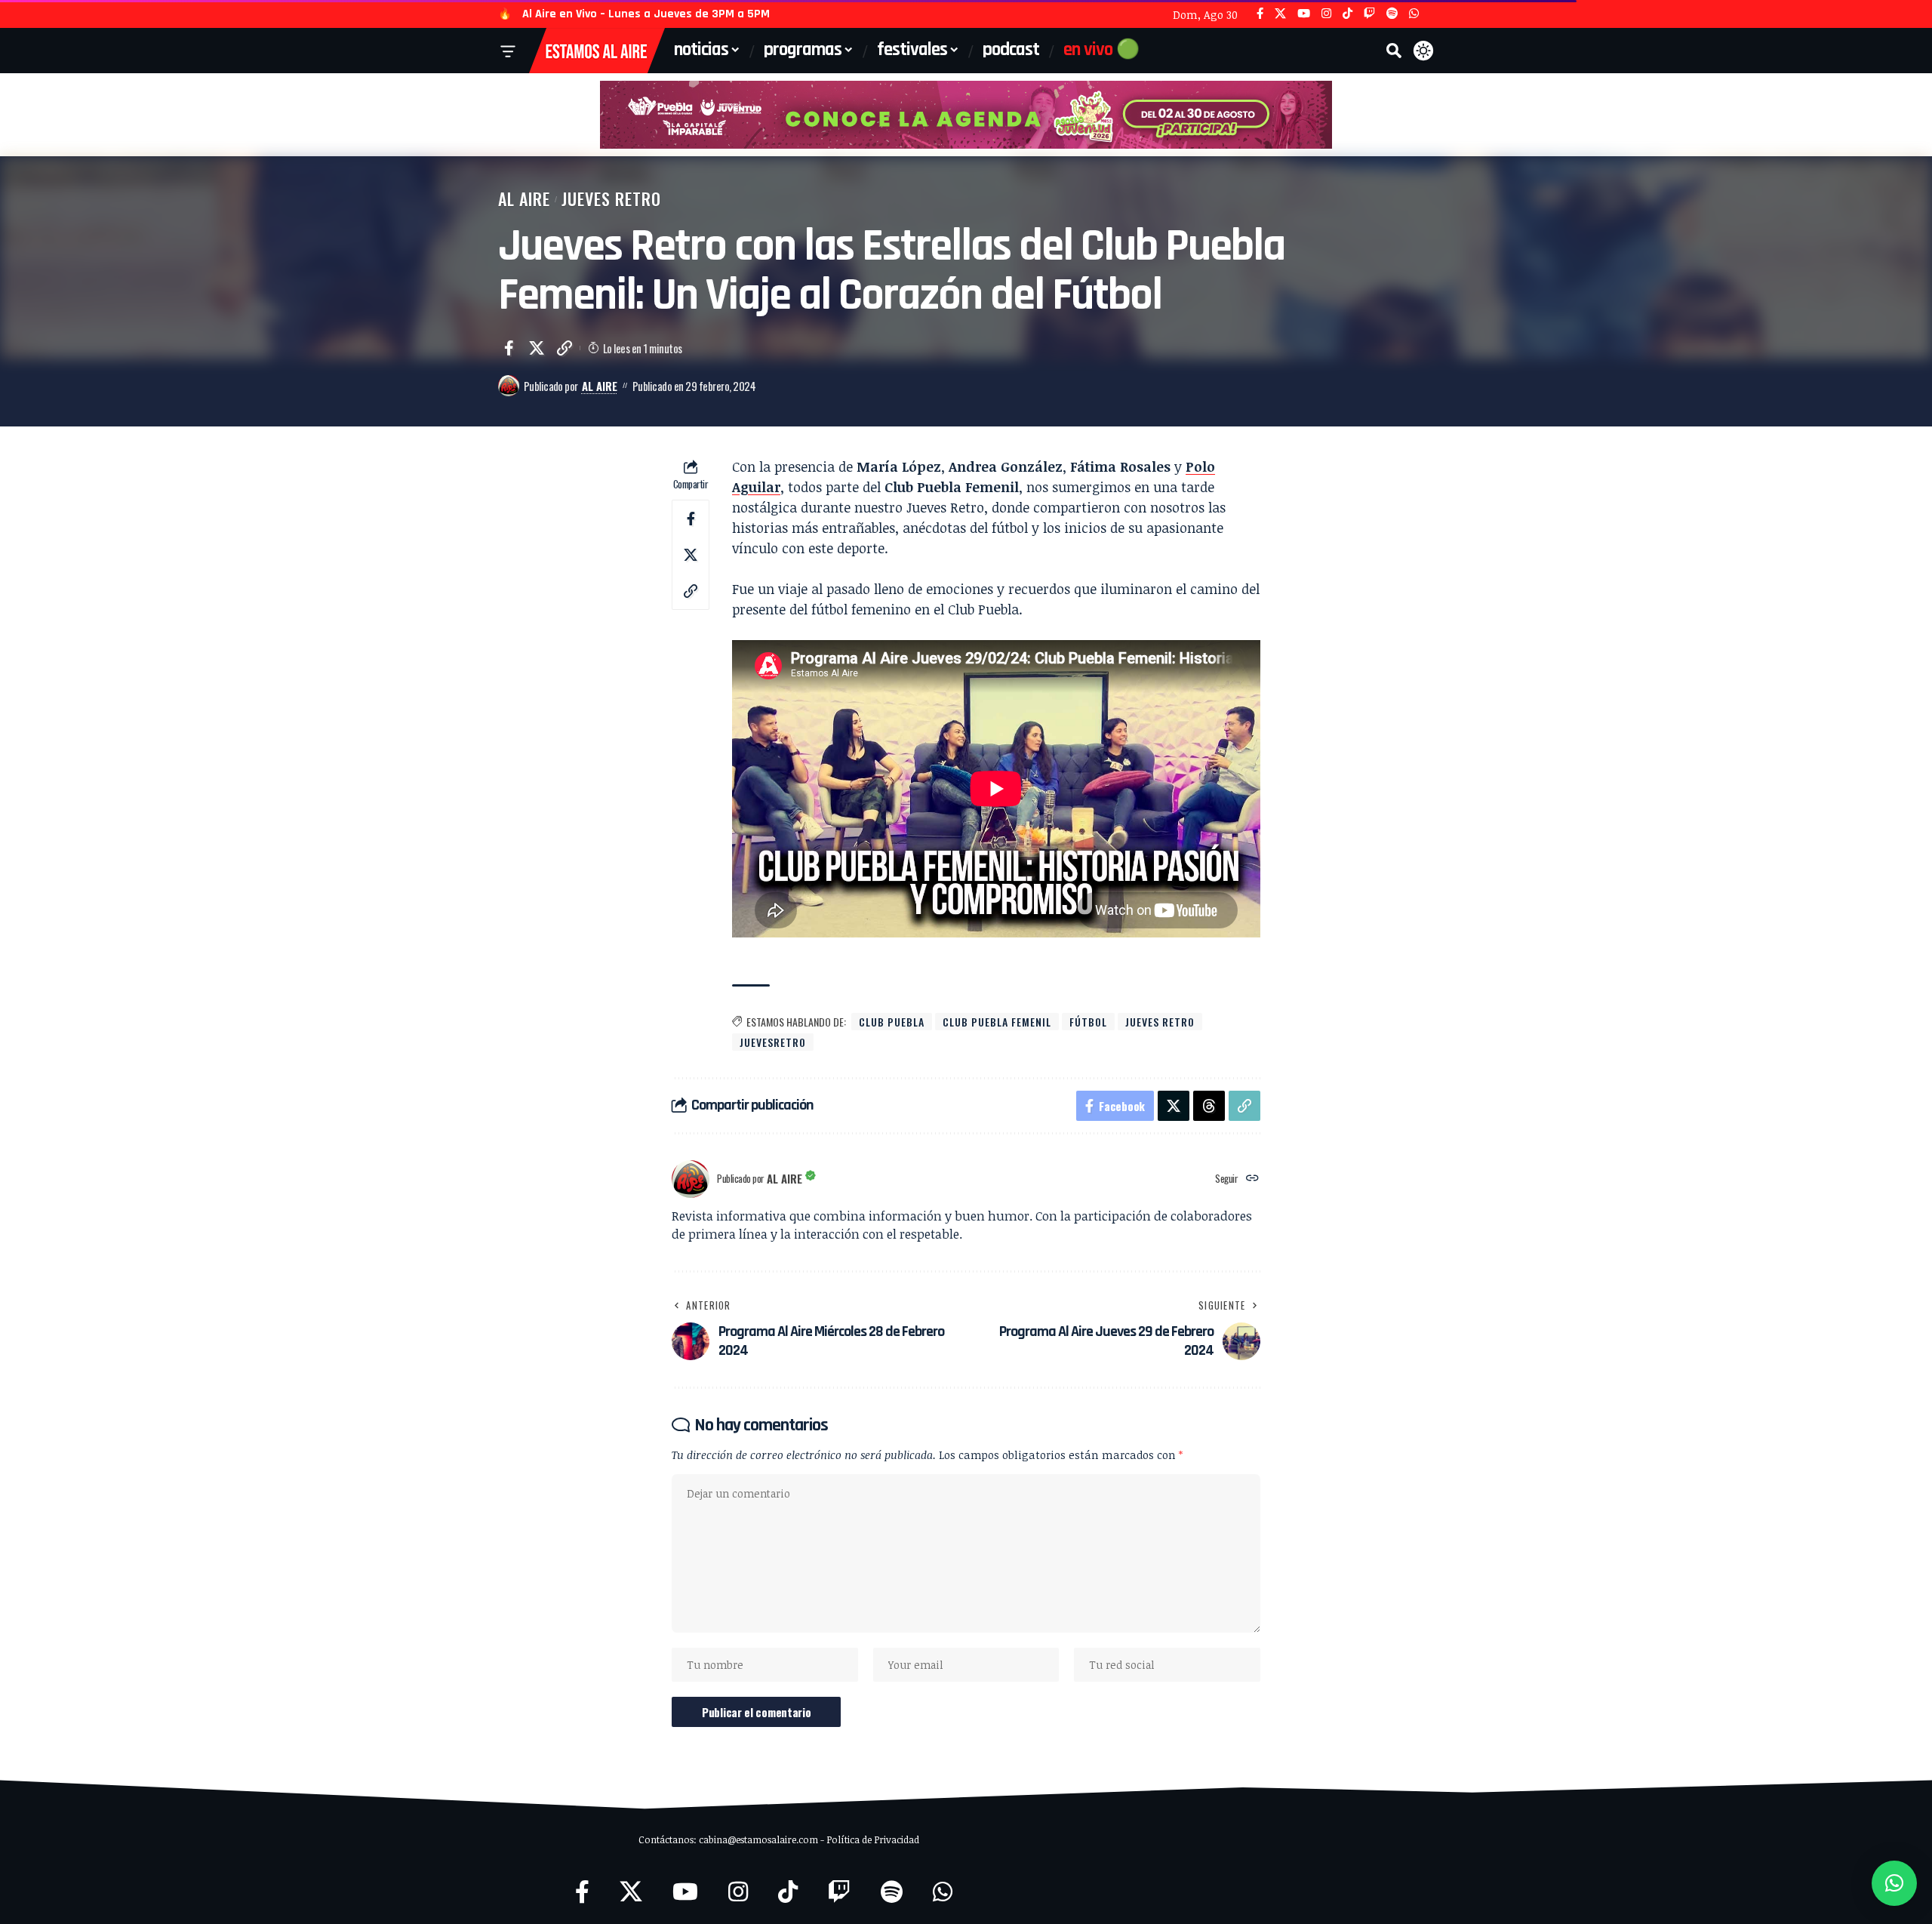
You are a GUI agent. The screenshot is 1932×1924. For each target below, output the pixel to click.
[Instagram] (1326, 14)
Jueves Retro (611, 199)
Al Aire (524, 199)
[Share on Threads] (1209, 1106)
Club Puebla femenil (997, 1022)
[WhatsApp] (1414, 14)
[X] (1280, 14)
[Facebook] (1260, 14)
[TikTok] (1347, 14)
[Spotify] (1392, 14)
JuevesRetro (773, 1042)
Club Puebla (892, 1022)
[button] (1394, 51)
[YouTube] (1304, 14)
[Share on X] (537, 348)
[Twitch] (1369, 14)
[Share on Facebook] (509, 348)
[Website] (1252, 1179)
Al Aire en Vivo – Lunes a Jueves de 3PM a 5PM (646, 14)
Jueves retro (1160, 1022)
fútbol (1088, 1022)
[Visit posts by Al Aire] (509, 386)
